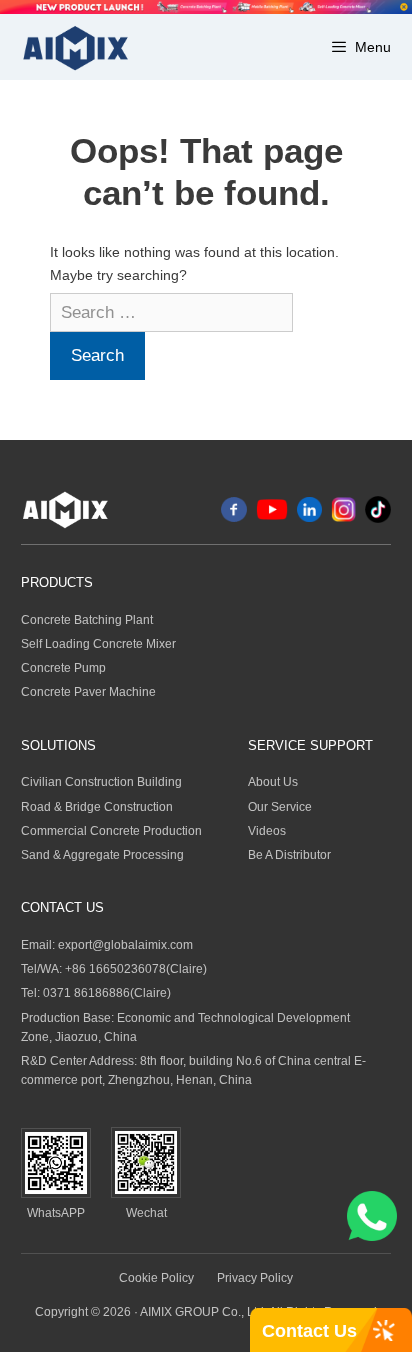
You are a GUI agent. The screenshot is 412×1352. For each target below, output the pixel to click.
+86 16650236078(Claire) (136, 969)
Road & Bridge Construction (97, 807)
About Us (273, 782)
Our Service (280, 807)
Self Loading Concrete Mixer (98, 644)
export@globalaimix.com (125, 945)
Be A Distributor (289, 855)
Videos (267, 831)
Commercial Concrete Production (111, 831)
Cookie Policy (156, 1278)
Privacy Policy (255, 1278)
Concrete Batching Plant (87, 620)
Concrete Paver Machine (88, 692)
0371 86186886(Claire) (107, 993)
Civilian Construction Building (101, 782)
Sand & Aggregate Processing (102, 855)
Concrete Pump (63, 668)
